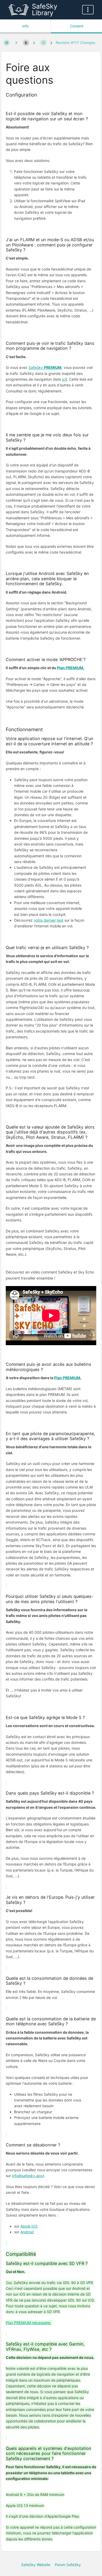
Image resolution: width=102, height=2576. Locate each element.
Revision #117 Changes (75, 43)
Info (25, 26)
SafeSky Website (36, 2565)
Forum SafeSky (68, 2565)
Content (77, 26)
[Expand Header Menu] (88, 10)
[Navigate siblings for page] (16, 43)
